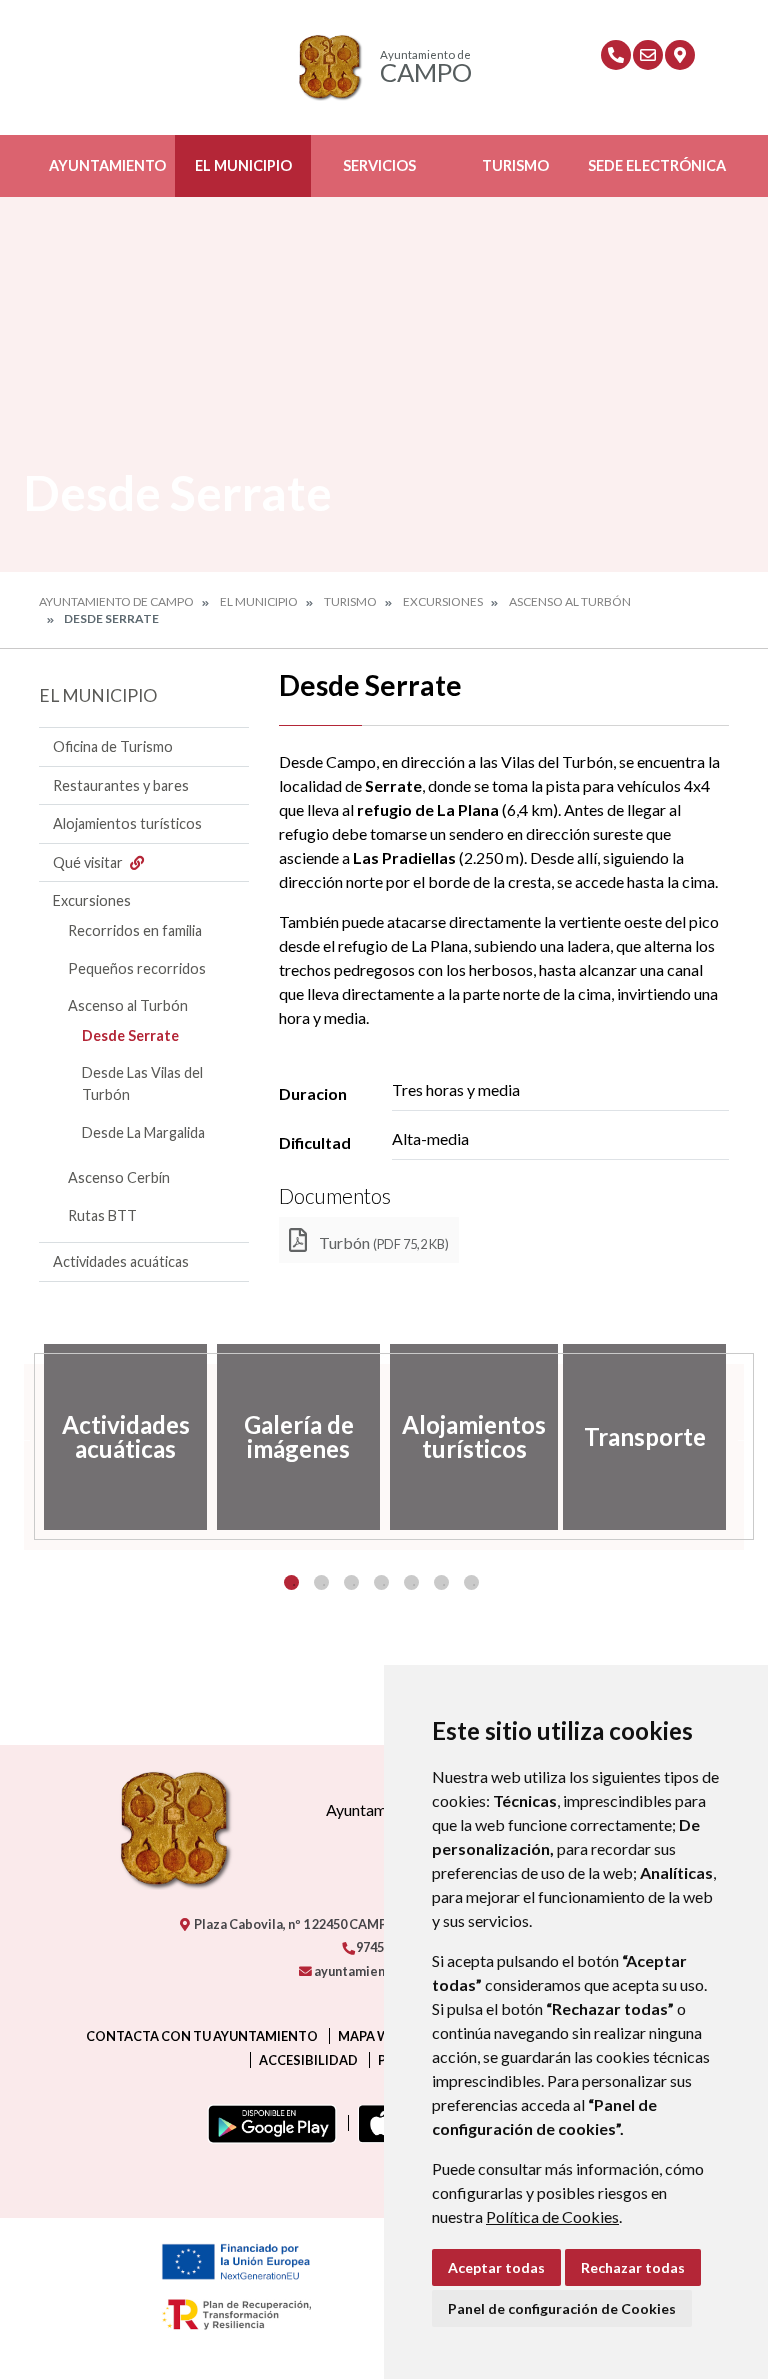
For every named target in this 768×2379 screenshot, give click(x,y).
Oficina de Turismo (113, 746)
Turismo (515, 165)
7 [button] (471, 1582)
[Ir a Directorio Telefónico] (616, 55)
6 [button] (441, 1582)
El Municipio (243, 165)
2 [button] (321, 1582)
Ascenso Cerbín (119, 1177)
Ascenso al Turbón (570, 601)
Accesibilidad (308, 2060)
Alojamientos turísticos (127, 823)
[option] (125, 1437)
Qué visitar (89, 862)
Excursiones (443, 601)
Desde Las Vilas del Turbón (142, 1083)
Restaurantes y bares (121, 785)
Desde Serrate (130, 1035)
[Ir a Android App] (268, 2123)
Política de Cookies (552, 2216)
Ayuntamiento (107, 165)
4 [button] (381, 1582)
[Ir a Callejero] (680, 55)
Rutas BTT (102, 1215)
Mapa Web (372, 2036)
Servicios (379, 165)
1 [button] (291, 1582)
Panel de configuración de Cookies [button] (562, 2308)
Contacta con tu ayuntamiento (202, 2036)
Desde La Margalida (143, 1132)
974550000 (386, 1947)
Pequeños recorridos (137, 968)
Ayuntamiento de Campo (116, 601)
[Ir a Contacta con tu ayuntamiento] (648, 55)
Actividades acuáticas (121, 1261)
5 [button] (411, 1582)
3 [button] (351, 1582)
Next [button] (744, 1437)
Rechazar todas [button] (633, 2267)
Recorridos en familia (135, 930)
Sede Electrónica (657, 165)
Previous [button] (24, 1437)
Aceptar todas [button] (496, 2267)
